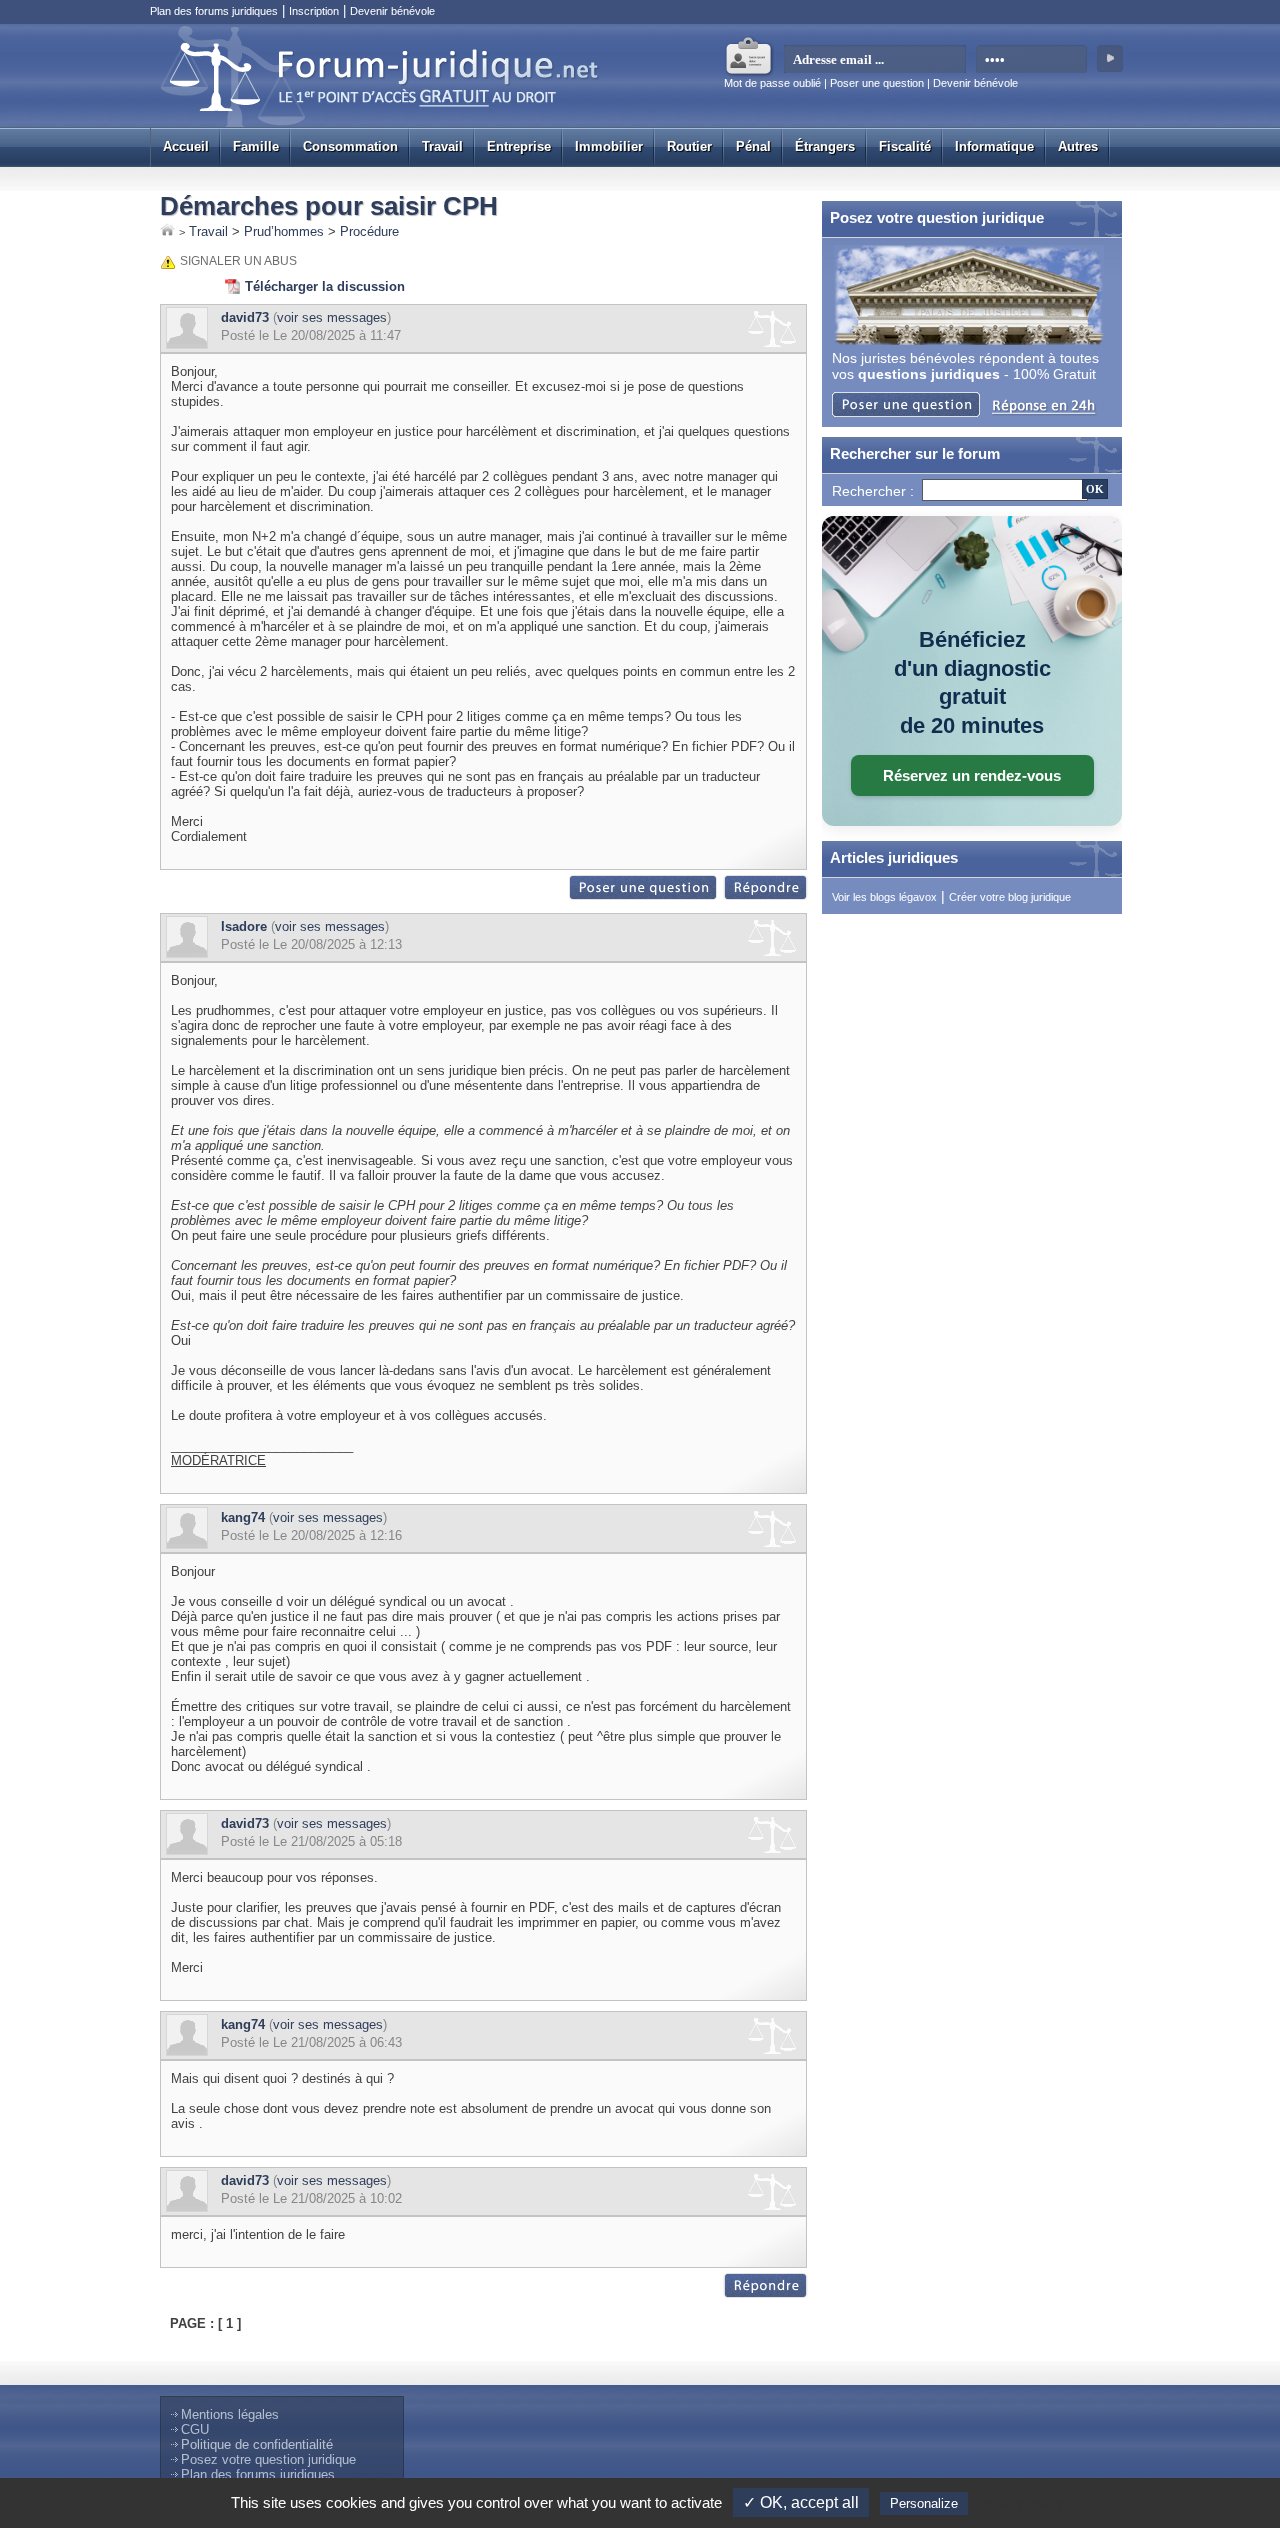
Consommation (350, 146)
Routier (689, 146)
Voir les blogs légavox (884, 897)
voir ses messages (332, 317)
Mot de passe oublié (772, 83)
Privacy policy (1021, 2503)
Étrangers (825, 146)
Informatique (994, 146)
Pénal (753, 146)
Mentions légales (230, 2414)
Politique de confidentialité (257, 2444)
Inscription (314, 11)
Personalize (924, 2503)
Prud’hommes (284, 231)
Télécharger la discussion (325, 286)
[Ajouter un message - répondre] (765, 895)
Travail (442, 146)
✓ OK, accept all (801, 2502)
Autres (1078, 146)
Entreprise (519, 146)
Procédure (369, 231)
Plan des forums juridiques (214, 11)
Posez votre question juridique (268, 2459)
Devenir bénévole (392, 11)
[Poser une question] (644, 895)
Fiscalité (905, 146)
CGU (195, 2429)
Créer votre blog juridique (1010, 897)
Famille (256, 146)
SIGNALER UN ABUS (238, 261)
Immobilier (609, 146)
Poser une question (877, 83)
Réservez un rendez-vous (972, 775)
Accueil (186, 146)
